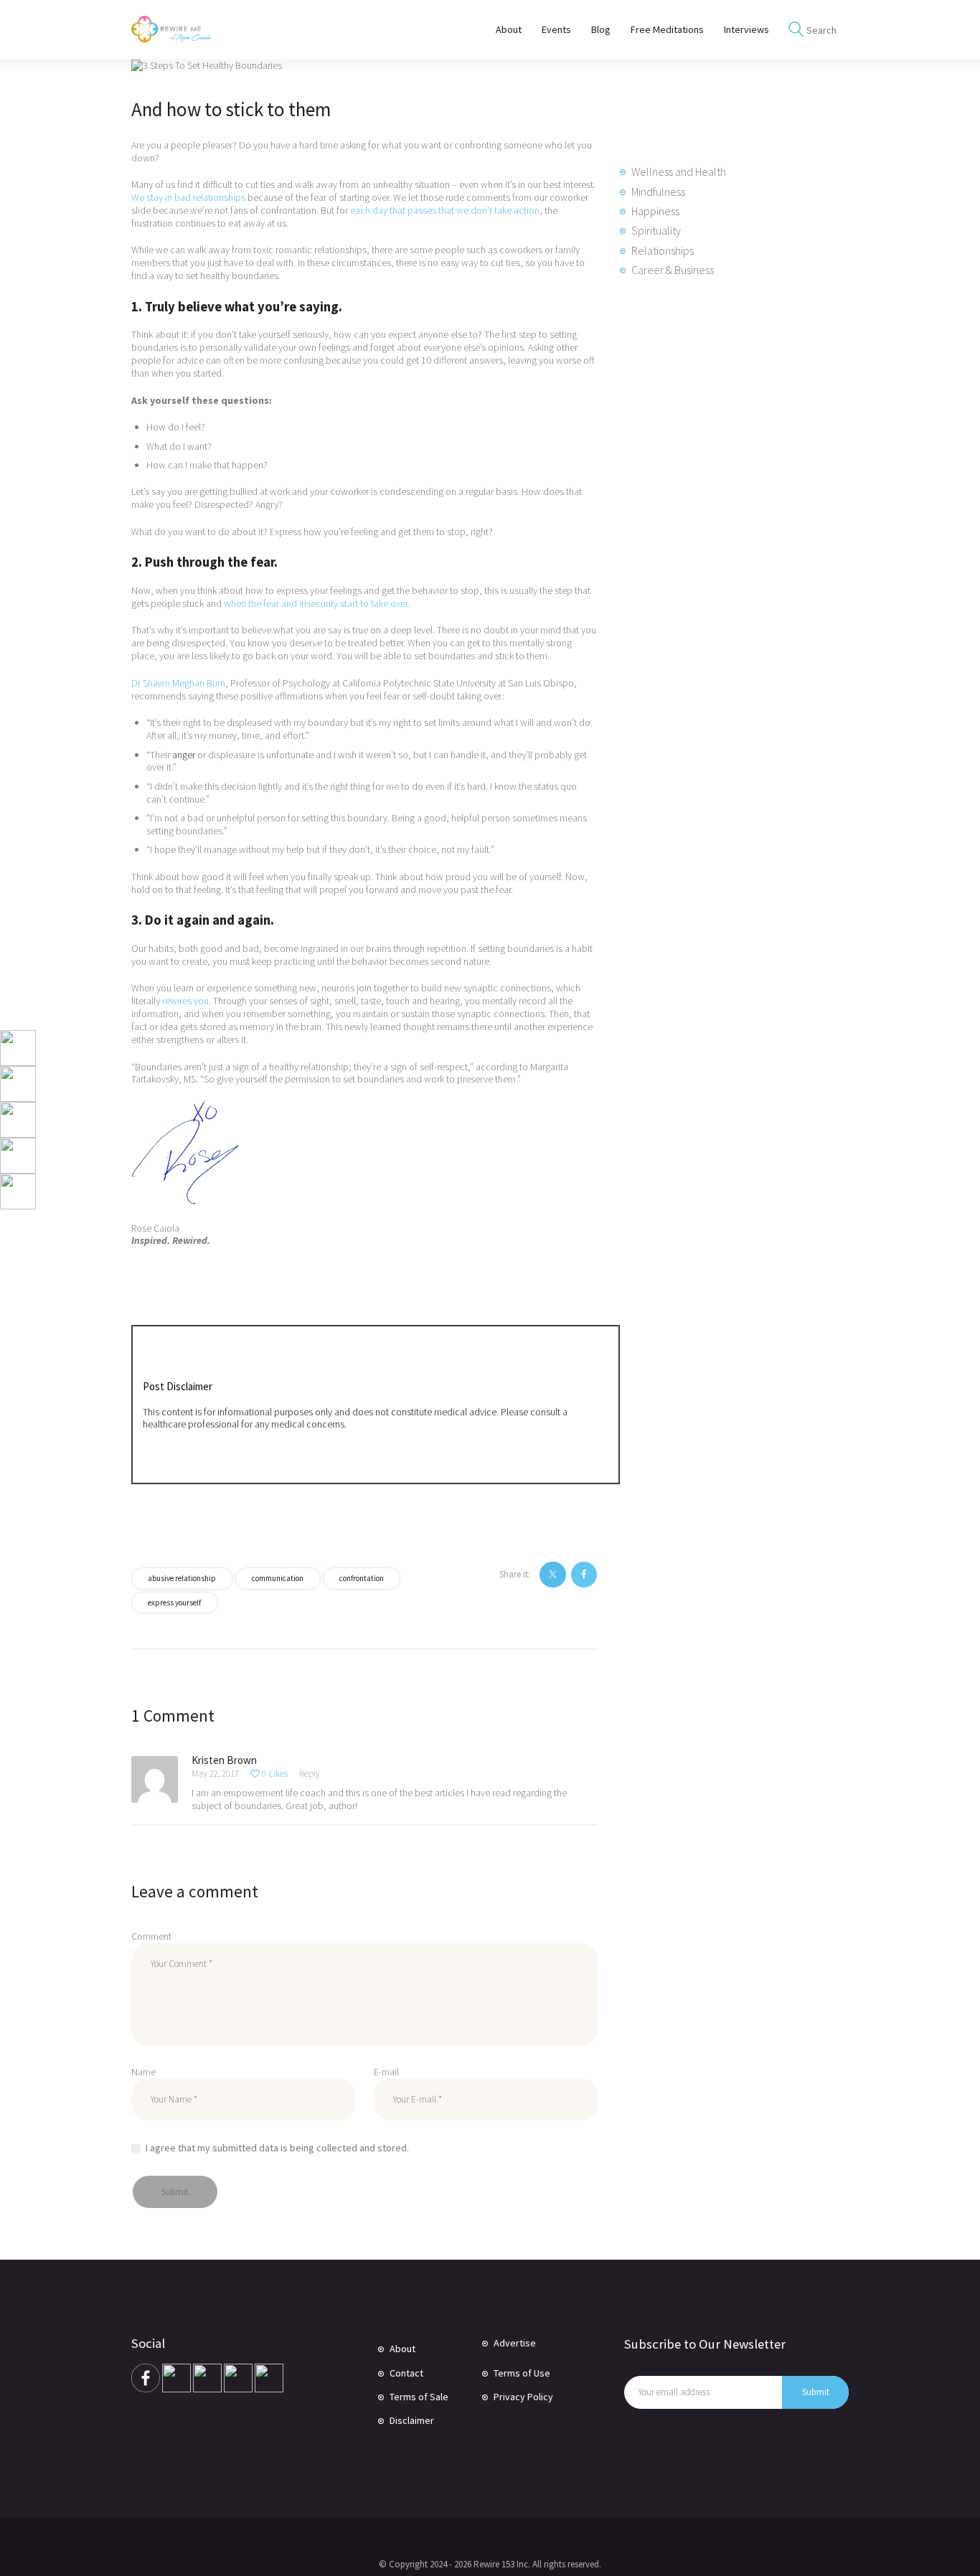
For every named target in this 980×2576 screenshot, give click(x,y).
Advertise (515, 2343)
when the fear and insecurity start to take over (316, 603)
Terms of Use (522, 2373)
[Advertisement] (727, 536)
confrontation (362, 1578)
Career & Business (673, 270)
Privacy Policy (523, 2397)
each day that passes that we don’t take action (445, 210)
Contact (406, 2373)
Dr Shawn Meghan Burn (178, 683)
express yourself (174, 1603)
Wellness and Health (679, 171)
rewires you (185, 1001)
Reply (310, 1774)
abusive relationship (182, 1578)
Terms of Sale (419, 2397)
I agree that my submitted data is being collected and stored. (277, 2148)
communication (278, 1578)
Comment (151, 1936)
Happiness (655, 211)
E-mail (386, 2072)
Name (143, 2072)
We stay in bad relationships (188, 197)
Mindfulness (658, 192)
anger (184, 755)
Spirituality (656, 230)
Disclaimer (412, 2420)
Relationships (663, 250)
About (402, 2349)
